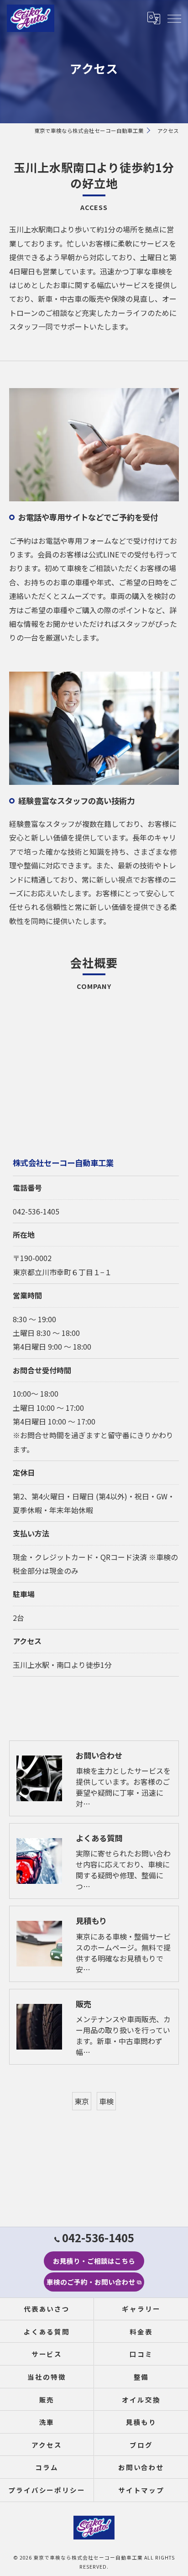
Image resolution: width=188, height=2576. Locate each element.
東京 (82, 2101)
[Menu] (174, 18)
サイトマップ (141, 2490)
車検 (106, 2101)
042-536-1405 (36, 1211)
